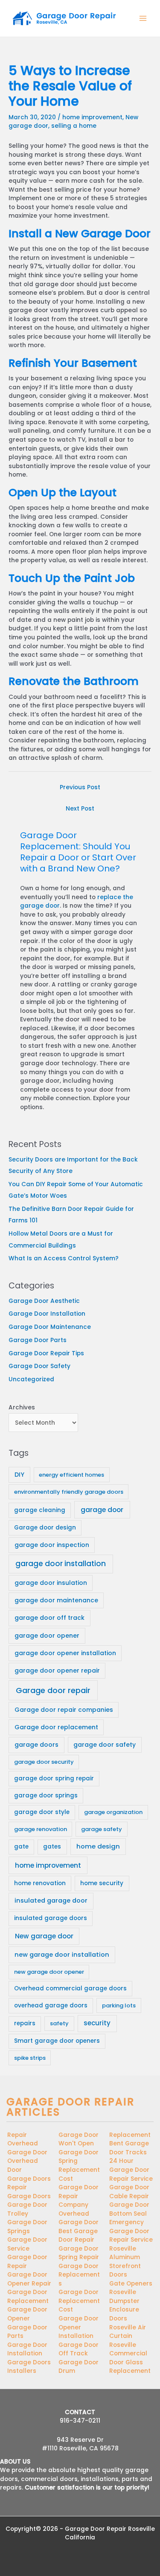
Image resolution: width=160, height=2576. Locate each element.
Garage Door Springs (27, 2227)
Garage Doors (29, 2196)
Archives (22, 1407)
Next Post (80, 809)
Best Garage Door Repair (78, 2236)
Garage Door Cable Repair (129, 2192)
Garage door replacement (56, 1727)
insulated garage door (51, 1900)
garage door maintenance (56, 1600)
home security (102, 1883)
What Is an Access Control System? (64, 1258)
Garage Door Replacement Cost (79, 2301)
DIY (19, 1475)
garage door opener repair (57, 1670)
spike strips (30, 2058)
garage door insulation (51, 1583)
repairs (25, 2023)
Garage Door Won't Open (79, 2139)
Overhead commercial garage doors (70, 1988)
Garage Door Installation (47, 1314)
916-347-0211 (80, 2421)
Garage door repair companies (64, 1710)
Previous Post (80, 787)
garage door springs (46, 1795)
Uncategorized (31, 1379)
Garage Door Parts (38, 1340)
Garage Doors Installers (29, 2367)
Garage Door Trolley (27, 2209)
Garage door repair (53, 1690)
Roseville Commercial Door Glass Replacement (130, 2358)
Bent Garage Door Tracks (129, 2148)
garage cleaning (40, 1510)
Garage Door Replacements (79, 2275)
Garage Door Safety (39, 1366)
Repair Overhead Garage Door (27, 2144)
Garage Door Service (27, 2244)
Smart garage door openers (57, 2041)
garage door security (44, 1762)
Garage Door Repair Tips (46, 1353)
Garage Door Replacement (28, 2297)
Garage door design (45, 1528)
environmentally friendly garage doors (69, 1492)
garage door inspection (52, 1545)
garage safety (102, 1829)
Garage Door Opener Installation (79, 2327)
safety (59, 2023)
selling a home (74, 126)
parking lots (119, 2005)
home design (98, 1846)
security (97, 2023)
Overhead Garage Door (79, 2218)
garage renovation (41, 1829)
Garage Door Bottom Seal (129, 2209)
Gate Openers (131, 2284)
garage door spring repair (54, 1778)
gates (52, 1847)
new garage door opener (49, 1972)
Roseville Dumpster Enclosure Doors (124, 2305)
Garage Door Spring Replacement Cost (79, 2166)
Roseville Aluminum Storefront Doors (125, 2262)
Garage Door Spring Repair (79, 2253)
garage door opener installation (65, 1653)
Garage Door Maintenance (50, 1327)
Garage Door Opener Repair (29, 2279)
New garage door (44, 1936)
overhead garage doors (51, 2005)
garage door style (42, 1812)
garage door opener (47, 1636)
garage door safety (105, 1745)
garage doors (36, 1745)
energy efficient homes (71, 1475)
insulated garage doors (51, 1918)
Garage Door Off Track (79, 2349)
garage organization (113, 1812)
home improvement (92, 117)
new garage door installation (62, 1955)
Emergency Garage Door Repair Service (131, 2231)
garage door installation (61, 1564)
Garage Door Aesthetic (44, 1301)
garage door (102, 1510)
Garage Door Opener (27, 2314)
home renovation (40, 1883)
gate (21, 1847)
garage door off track (49, 1618)
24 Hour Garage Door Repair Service (131, 2170)
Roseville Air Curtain (128, 2332)
